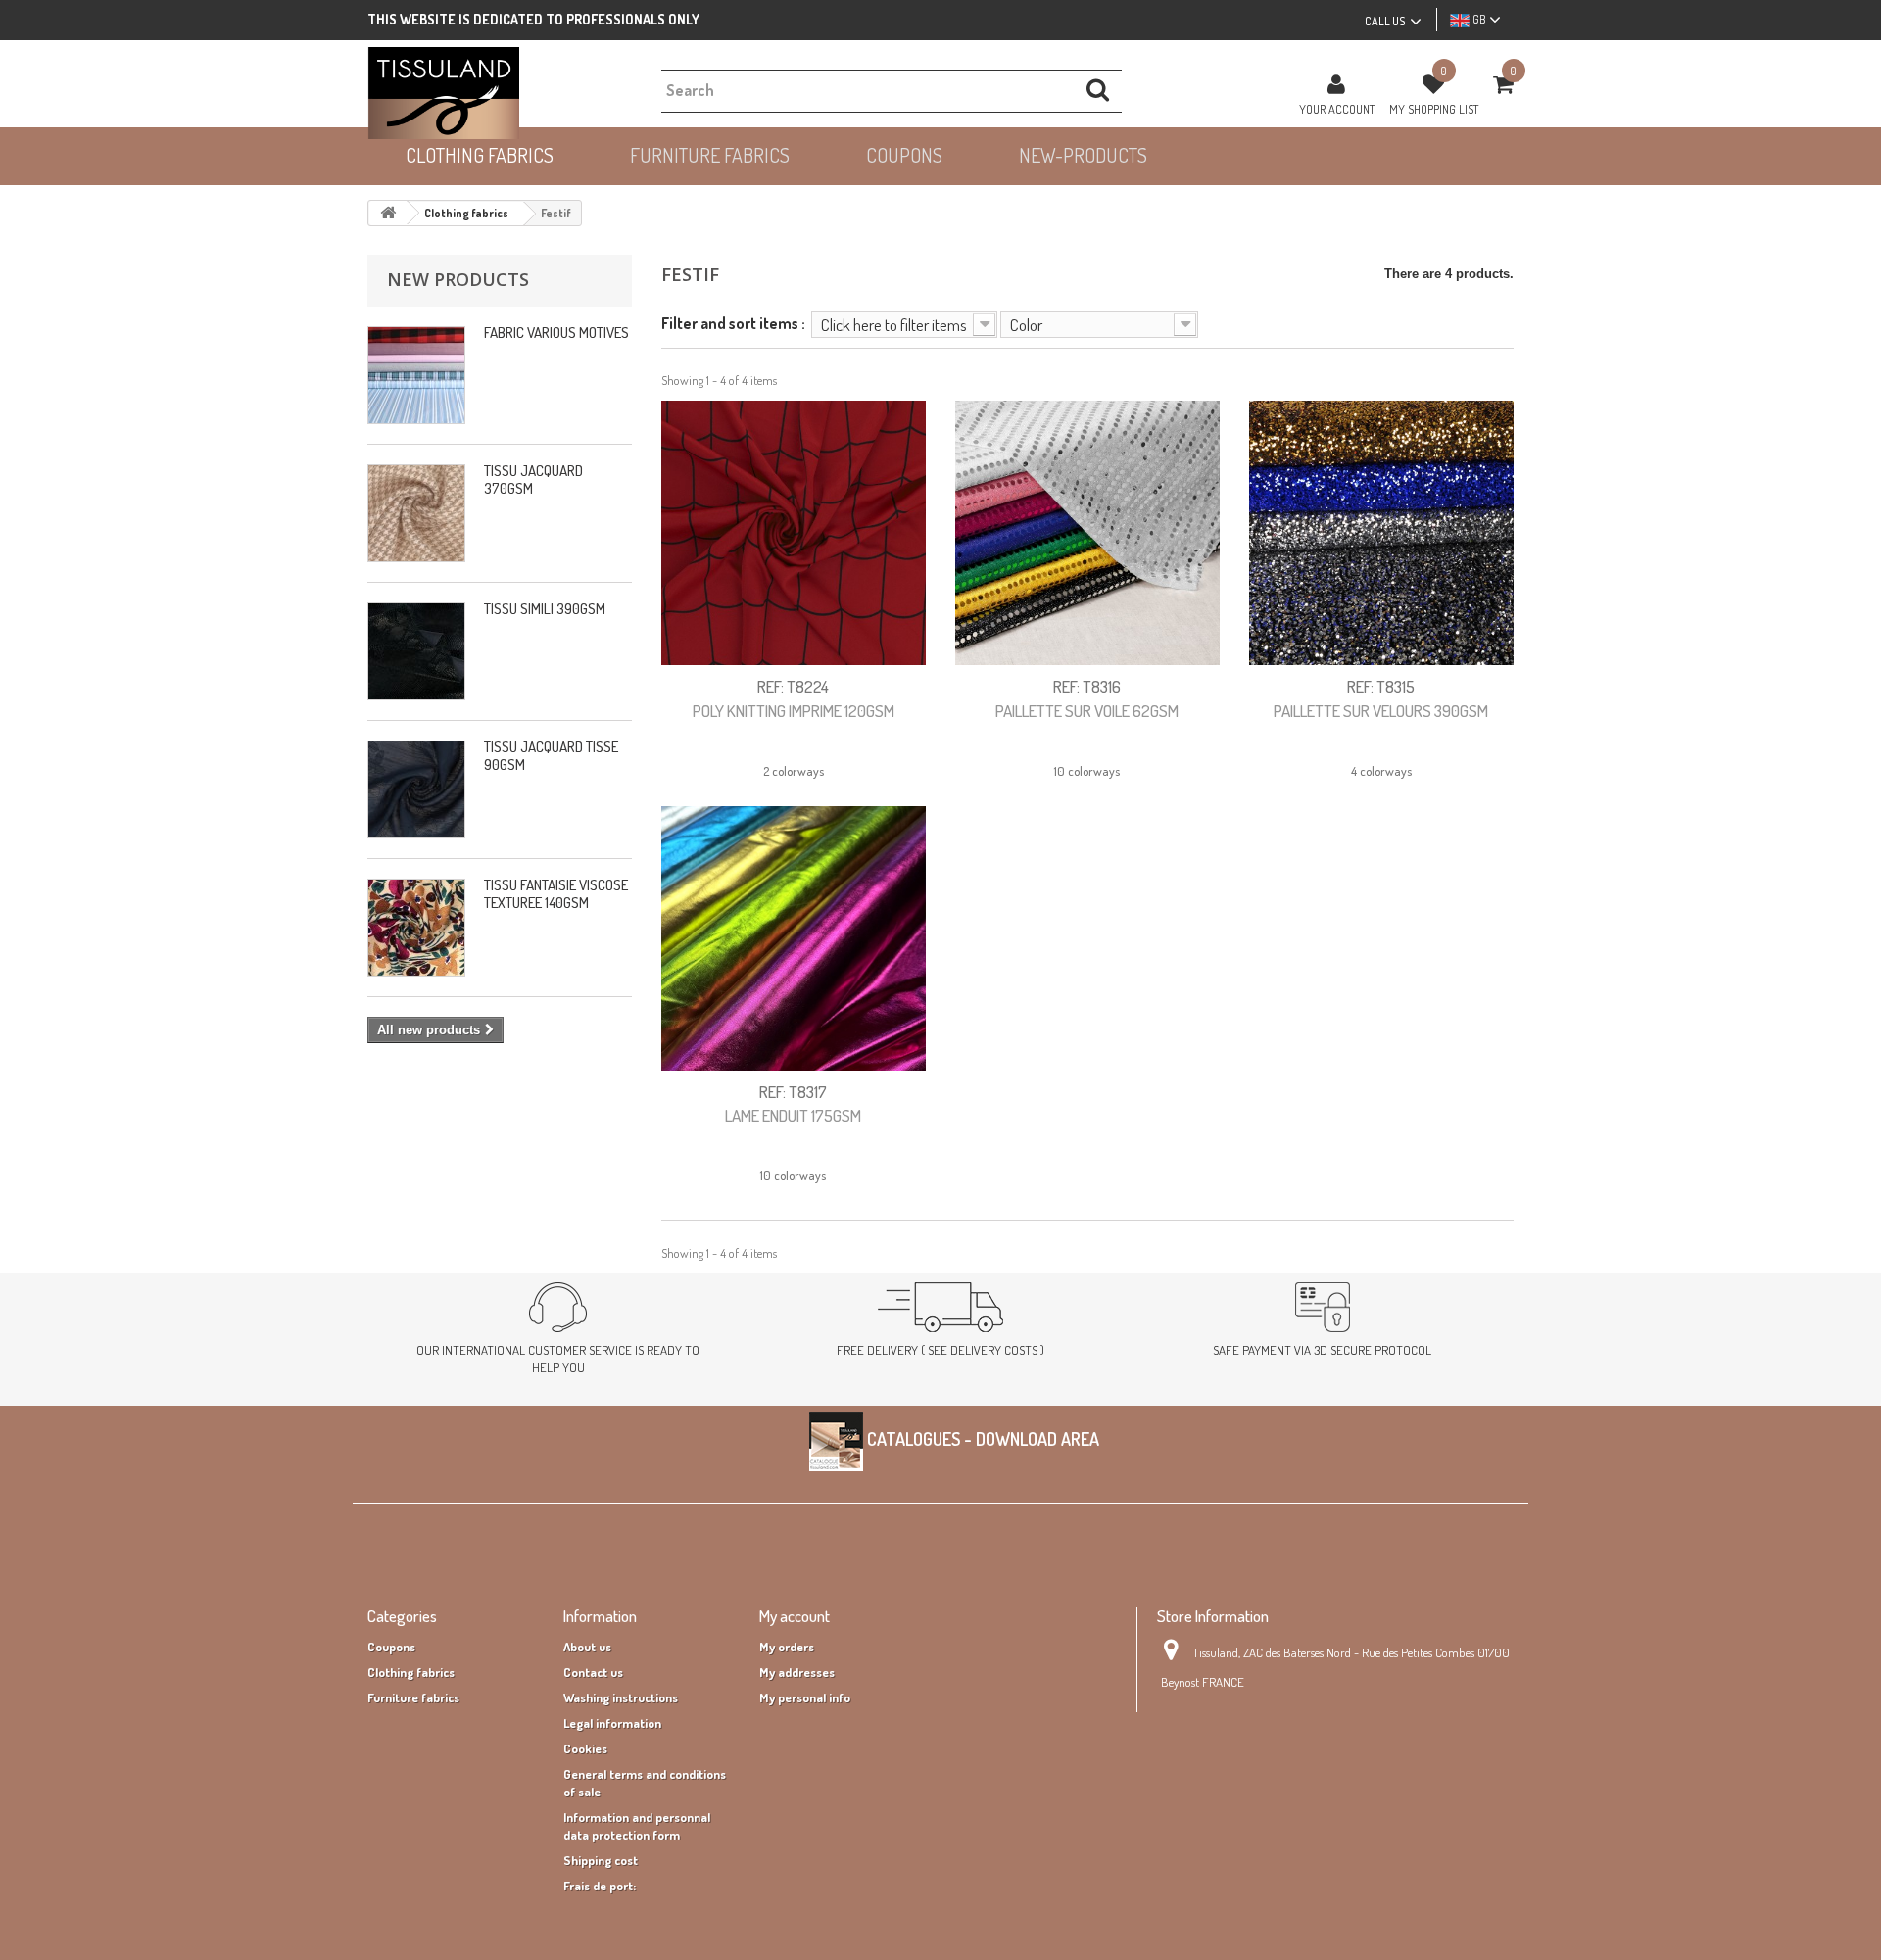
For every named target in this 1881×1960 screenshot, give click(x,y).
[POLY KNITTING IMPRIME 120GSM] (794, 533)
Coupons (391, 1647)
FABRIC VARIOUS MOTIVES (556, 333)
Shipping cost (601, 1860)
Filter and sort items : (733, 323)
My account (795, 1616)
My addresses (797, 1672)
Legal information (612, 1723)
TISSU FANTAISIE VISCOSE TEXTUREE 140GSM (556, 894)
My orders (787, 1647)
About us (587, 1647)
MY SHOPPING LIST (1434, 109)
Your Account (1337, 109)
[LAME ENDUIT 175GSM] (794, 938)
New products (458, 279)
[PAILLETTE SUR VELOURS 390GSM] (1381, 533)
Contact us (593, 1672)
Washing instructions (621, 1697)
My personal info (805, 1697)
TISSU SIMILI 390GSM (545, 609)
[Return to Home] (388, 213)
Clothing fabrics (411, 1672)
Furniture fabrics (413, 1697)
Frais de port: (600, 1886)
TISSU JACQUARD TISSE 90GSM (551, 756)
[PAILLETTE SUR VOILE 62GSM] (1087, 533)
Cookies (585, 1748)
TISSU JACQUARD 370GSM (533, 479)
